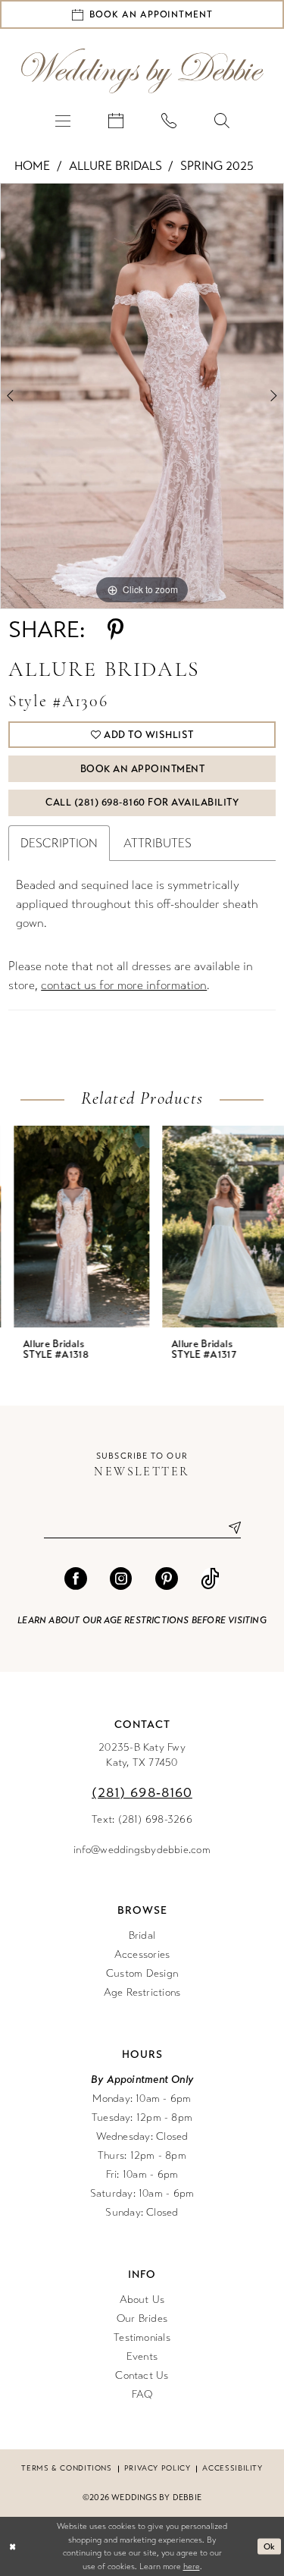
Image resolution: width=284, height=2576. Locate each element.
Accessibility (232, 2468)
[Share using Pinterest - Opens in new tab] (115, 630)
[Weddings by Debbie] (142, 71)
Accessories (142, 1954)
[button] (63, 120)
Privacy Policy (158, 2468)
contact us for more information (124, 985)
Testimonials (142, 2337)
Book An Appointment (143, 769)
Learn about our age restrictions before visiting (142, 1620)
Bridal (142, 1935)
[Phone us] (169, 120)
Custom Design (142, 1973)
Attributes (158, 843)
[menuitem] (63, 120)
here (192, 2567)
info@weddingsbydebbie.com (142, 1850)
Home (32, 166)
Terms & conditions (66, 2468)
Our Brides (142, 2318)
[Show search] (222, 120)
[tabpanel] (142, 396)
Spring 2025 (217, 166)
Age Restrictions (142, 1992)
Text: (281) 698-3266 (142, 1819)
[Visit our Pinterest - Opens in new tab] (167, 1579)
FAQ (142, 2394)
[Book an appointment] (116, 120)
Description (59, 843)
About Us (142, 2300)
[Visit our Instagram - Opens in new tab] (121, 1579)
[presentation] (68, 1227)
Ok (270, 2546)
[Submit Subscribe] (229, 1527)
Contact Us (142, 2375)
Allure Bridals (115, 166)
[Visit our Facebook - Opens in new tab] (76, 1579)
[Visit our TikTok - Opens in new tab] (210, 1579)
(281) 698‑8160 (142, 1792)
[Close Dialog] (12, 2547)
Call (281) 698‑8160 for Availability (142, 803)
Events (142, 2356)
